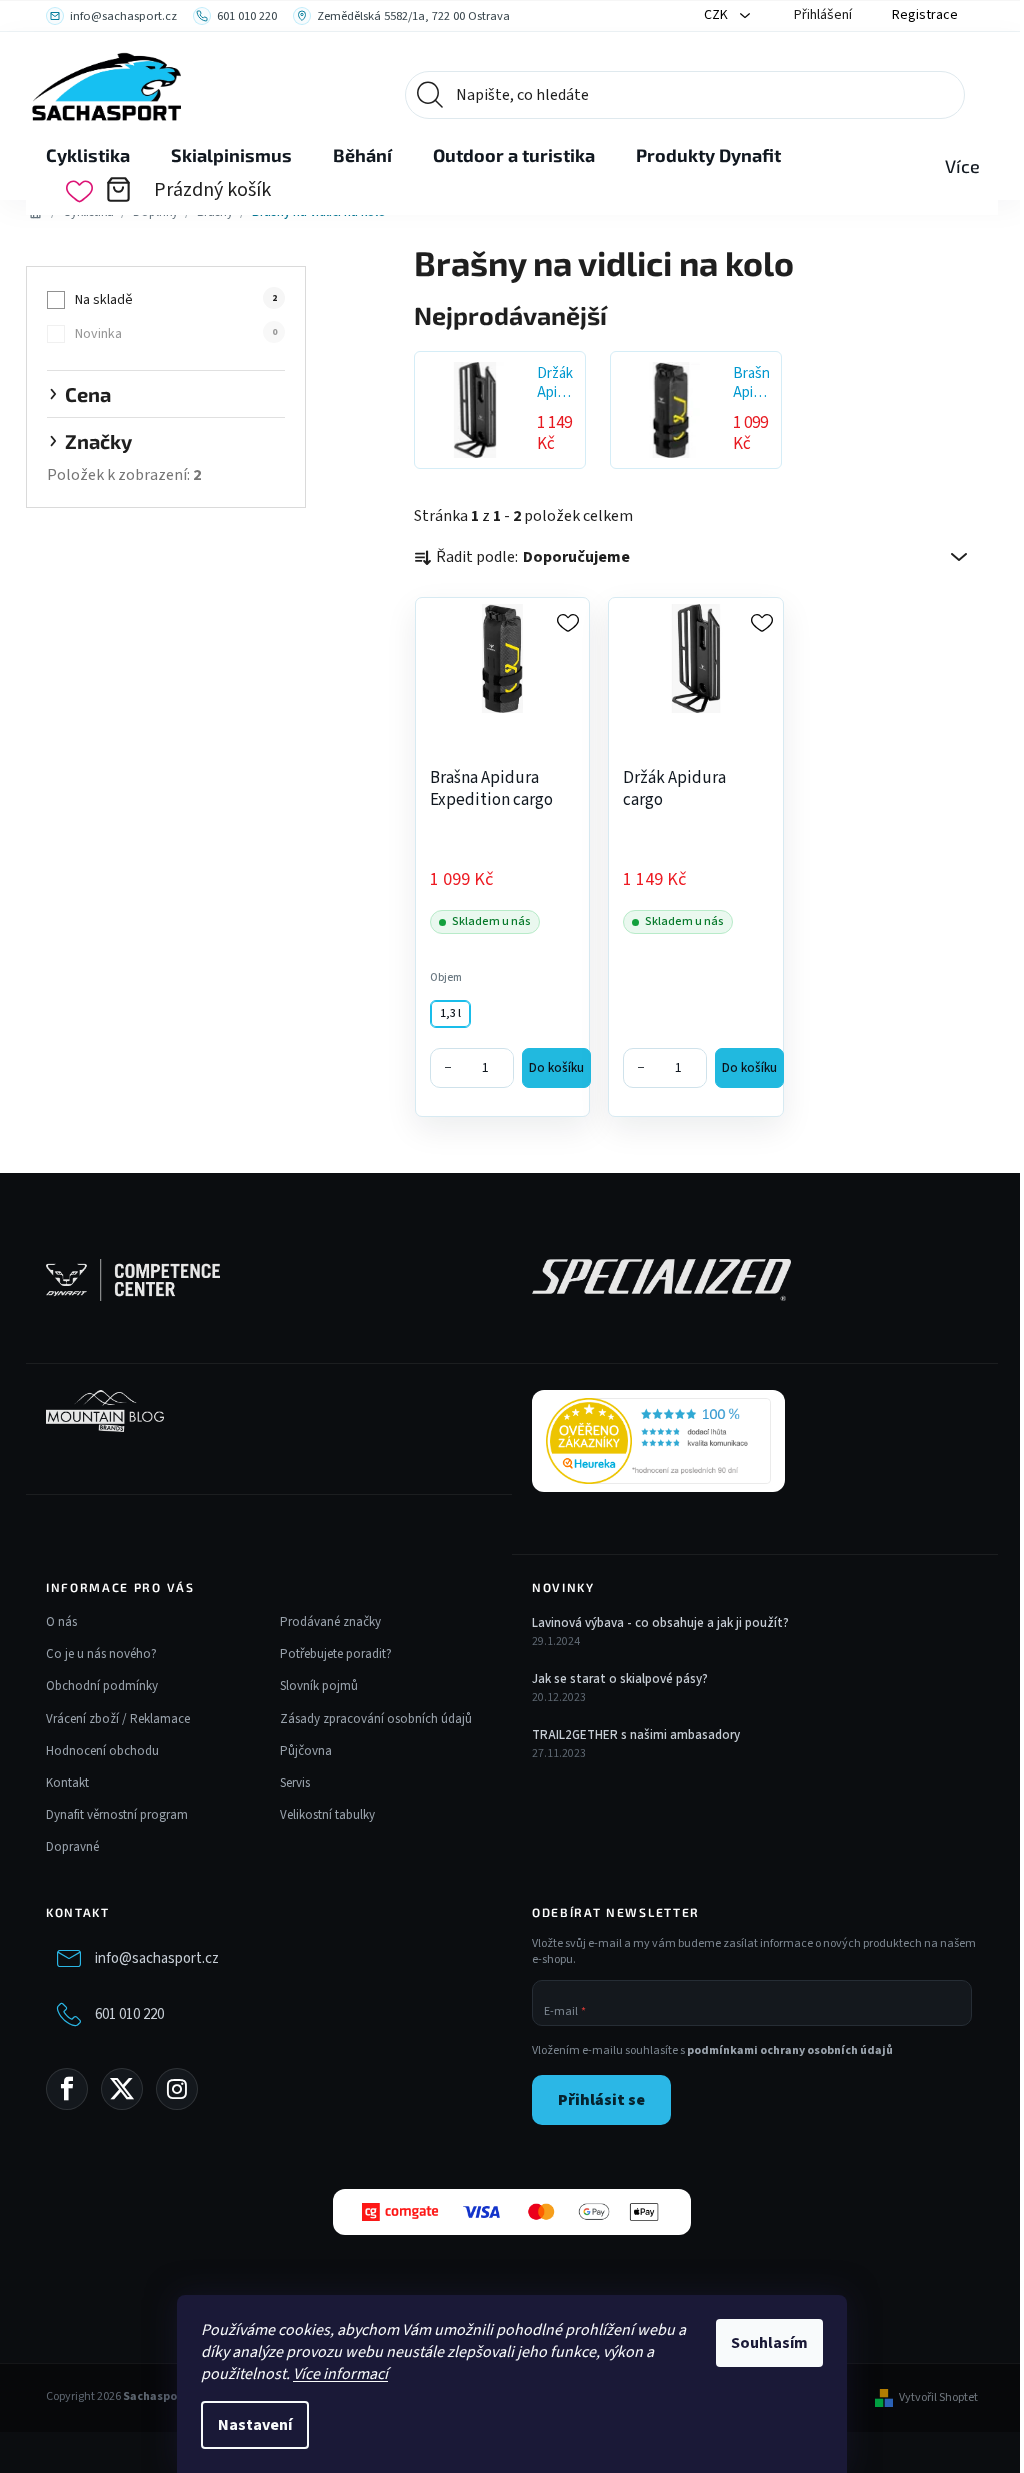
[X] (122, 2089)
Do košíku (556, 1068)
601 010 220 (129, 2014)
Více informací (340, 2374)
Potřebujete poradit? (336, 1654)
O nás (61, 1622)
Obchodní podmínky (102, 1686)
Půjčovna (306, 1751)
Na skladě (176, 300)
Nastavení (255, 2425)
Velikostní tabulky (327, 1815)
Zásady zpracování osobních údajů (376, 1719)
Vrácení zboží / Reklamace (118, 1719)
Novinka (176, 334)
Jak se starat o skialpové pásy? (620, 1679)
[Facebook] (67, 2089)
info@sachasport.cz (157, 1958)
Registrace (925, 15)
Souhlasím (769, 2343)
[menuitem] (88, 156)
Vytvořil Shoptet (938, 2398)
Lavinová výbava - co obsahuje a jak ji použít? (660, 1623)
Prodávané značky (330, 1622)
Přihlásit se (601, 2100)
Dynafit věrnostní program (117, 1815)
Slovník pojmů (319, 1686)
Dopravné (72, 1847)
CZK (717, 15)
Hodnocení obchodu (102, 1751)
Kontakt (67, 1783)
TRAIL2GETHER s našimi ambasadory (636, 1735)
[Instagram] (177, 2089)
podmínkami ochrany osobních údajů (790, 2050)
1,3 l (450, 1013)
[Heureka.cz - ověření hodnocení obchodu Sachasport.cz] (658, 1441)
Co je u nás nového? (101, 1654)
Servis (295, 1783)
